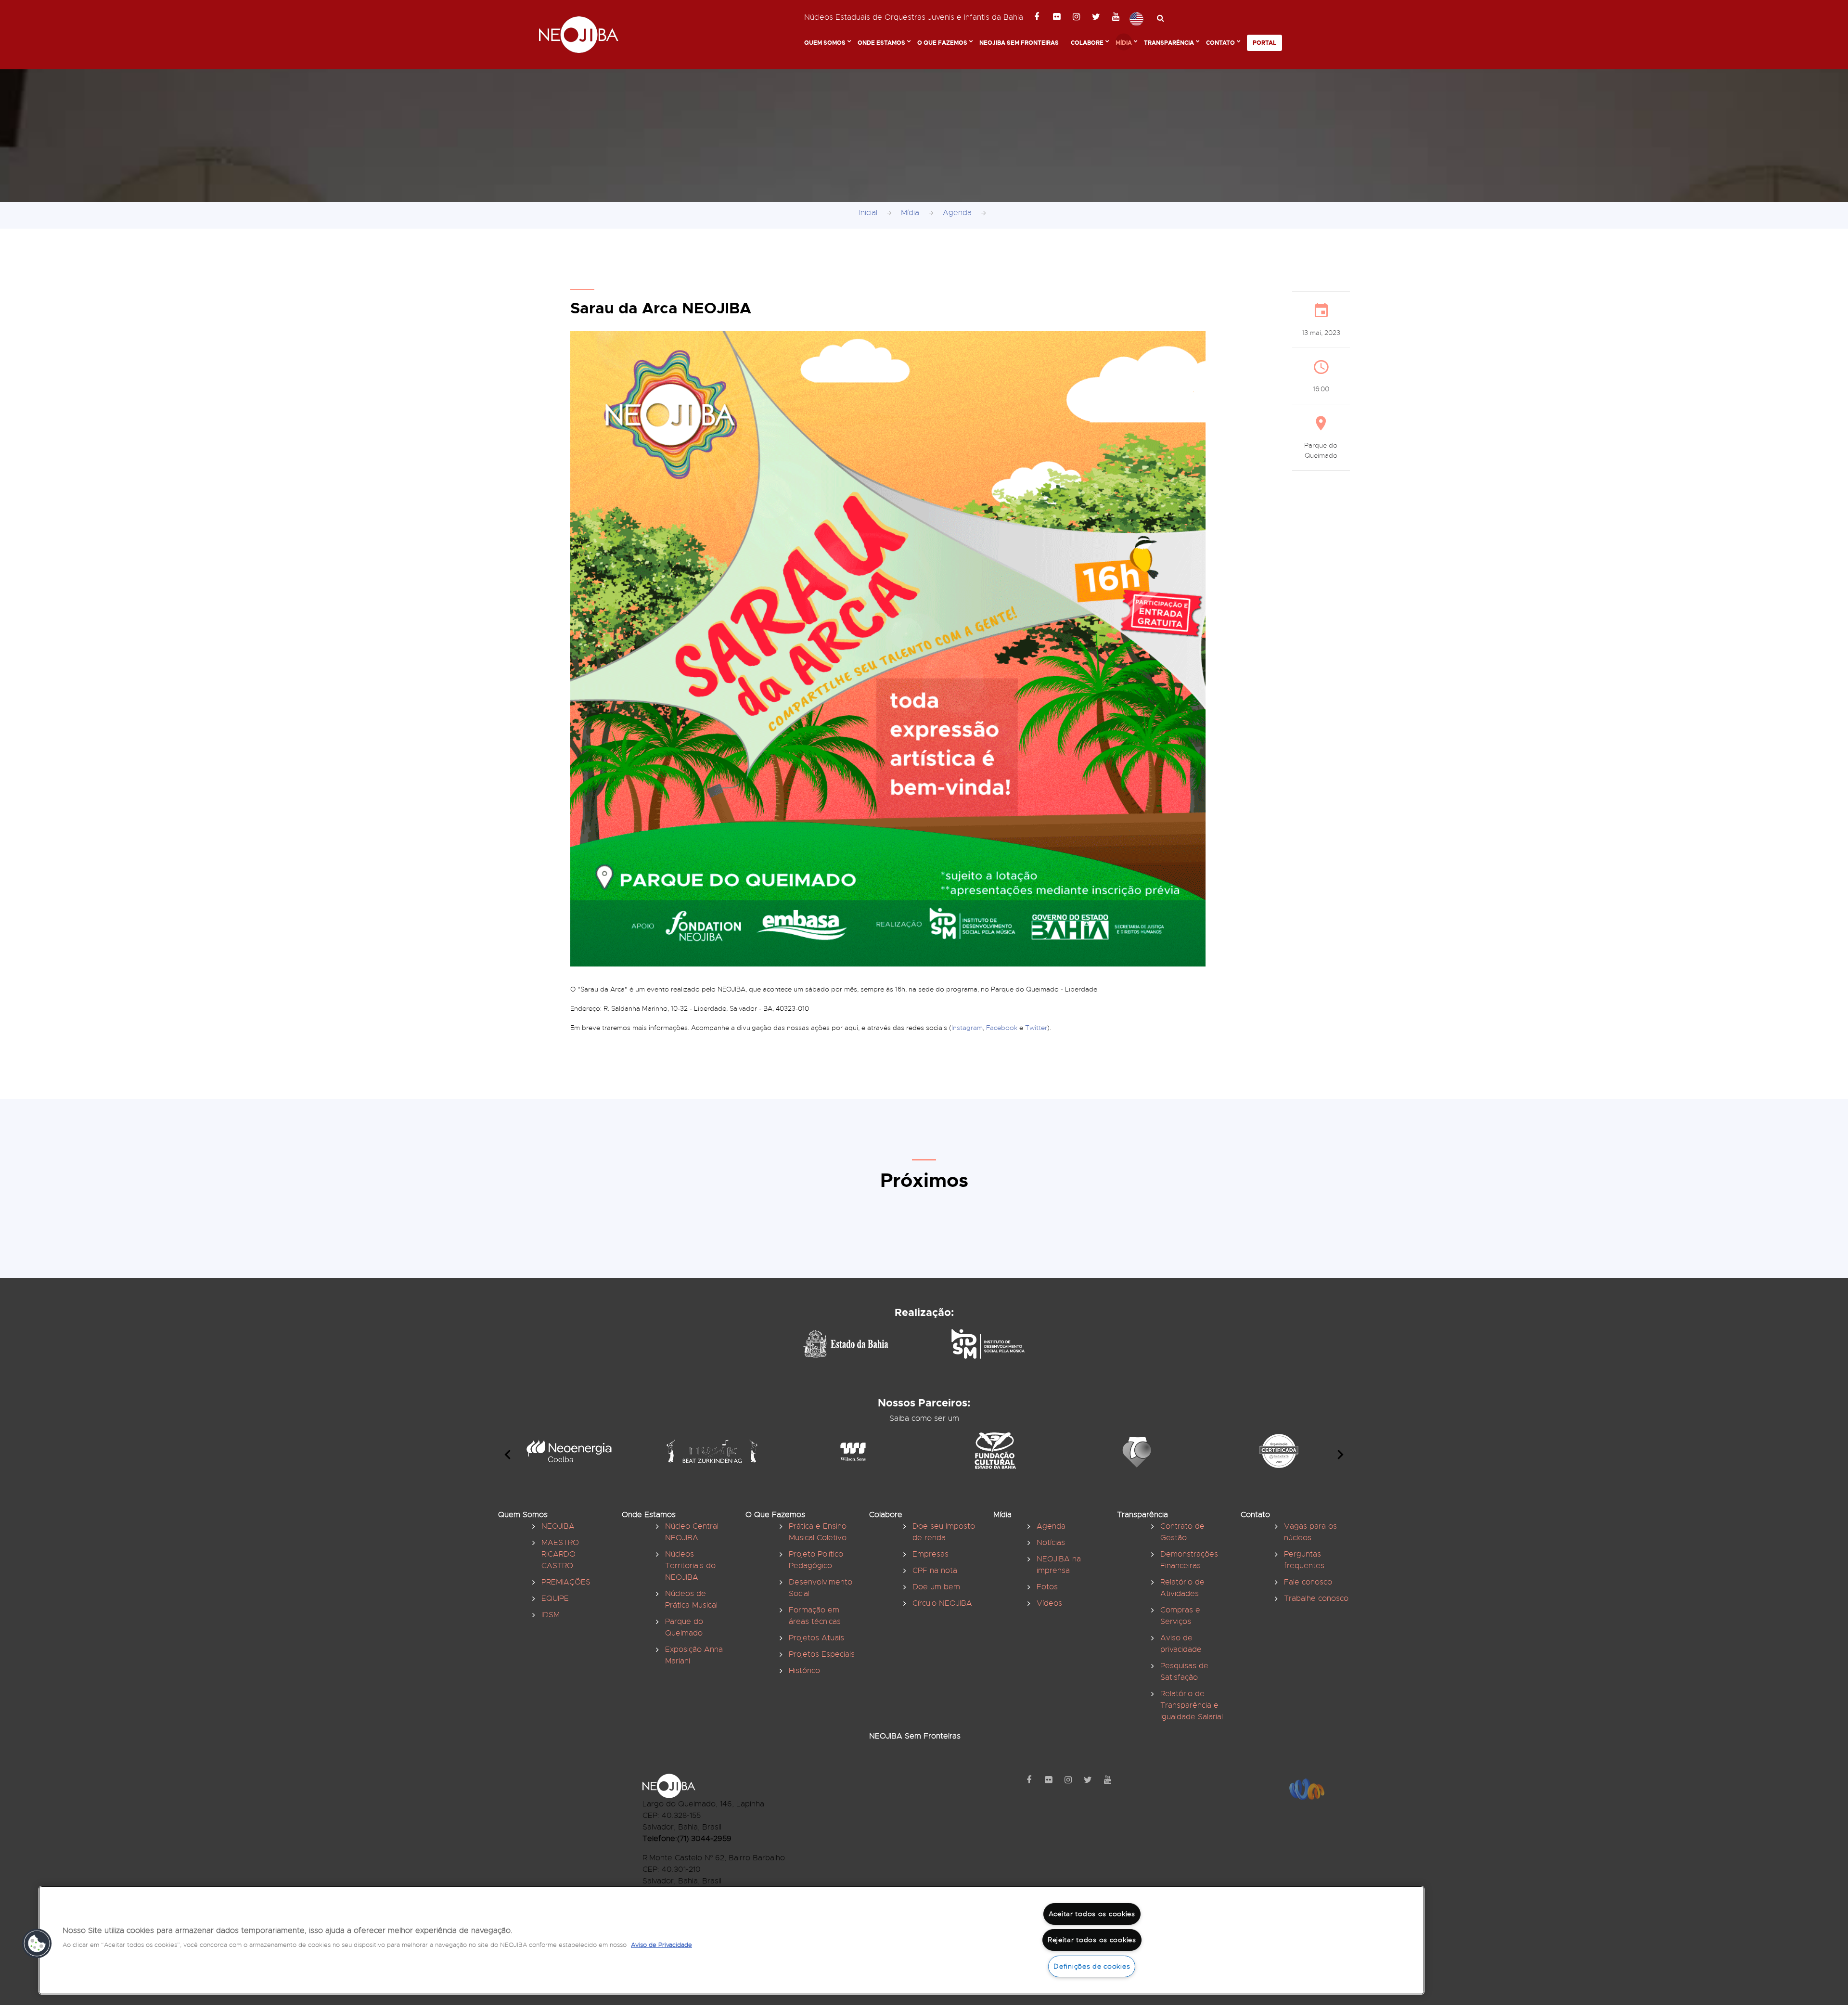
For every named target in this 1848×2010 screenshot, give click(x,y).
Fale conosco (1308, 1582)
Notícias (1051, 1543)
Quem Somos (825, 43)
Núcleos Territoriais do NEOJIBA (690, 1566)
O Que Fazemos (942, 43)
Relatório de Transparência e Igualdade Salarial (1192, 1705)
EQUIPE (555, 1598)
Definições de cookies (1092, 1966)
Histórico (804, 1671)
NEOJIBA (558, 1526)
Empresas (930, 1554)
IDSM (551, 1615)
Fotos (1047, 1587)
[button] (37, 1944)
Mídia (1124, 43)
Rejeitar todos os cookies (1092, 1940)
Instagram (967, 1028)
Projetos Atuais (816, 1638)
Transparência (1169, 43)
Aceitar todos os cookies (1092, 1914)
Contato (1220, 43)
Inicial (868, 213)
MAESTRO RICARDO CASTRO (560, 1554)
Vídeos (1049, 1603)
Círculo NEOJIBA (942, 1603)
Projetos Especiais (822, 1654)
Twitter (1036, 1028)
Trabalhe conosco (1316, 1598)
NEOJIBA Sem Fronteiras (1019, 43)
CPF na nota (935, 1571)
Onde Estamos (881, 43)
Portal (1264, 43)
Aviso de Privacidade (661, 1945)
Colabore (1087, 43)
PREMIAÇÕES (566, 1582)
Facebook (1002, 1028)
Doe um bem (936, 1587)
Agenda (957, 213)
